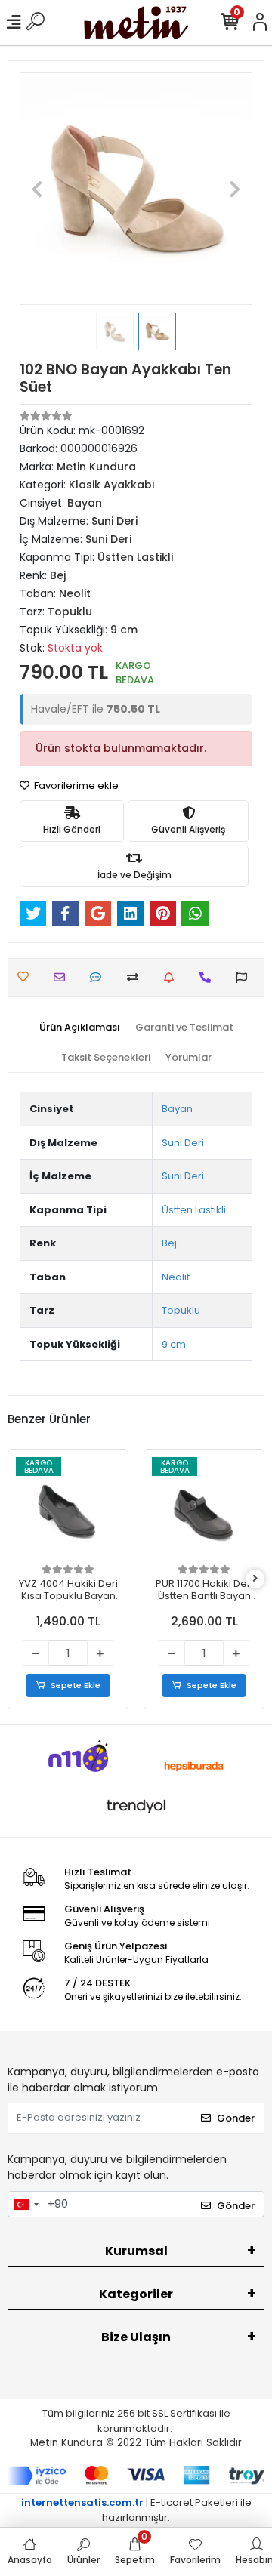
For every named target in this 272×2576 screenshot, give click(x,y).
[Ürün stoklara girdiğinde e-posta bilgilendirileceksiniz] (173, 977)
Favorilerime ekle (75, 786)
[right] (255, 1579)
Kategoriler (136, 2294)
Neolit (176, 1277)
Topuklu (181, 1310)
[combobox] (26, 2205)
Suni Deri (183, 1143)
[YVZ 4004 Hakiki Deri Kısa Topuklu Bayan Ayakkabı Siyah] (68, 1509)
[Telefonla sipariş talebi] (209, 977)
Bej (169, 1243)
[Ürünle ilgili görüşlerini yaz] (99, 977)
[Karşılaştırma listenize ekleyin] (136, 977)
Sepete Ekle (76, 1685)
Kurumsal (136, 2251)
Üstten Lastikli (194, 1210)
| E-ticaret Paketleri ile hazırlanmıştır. (136, 2510)
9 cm (174, 1344)
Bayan (177, 1109)
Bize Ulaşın (136, 2337)
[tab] (80, 1028)
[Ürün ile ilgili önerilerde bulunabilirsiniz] (245, 977)
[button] (37, 189)
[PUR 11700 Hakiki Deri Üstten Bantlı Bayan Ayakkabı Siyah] (204, 1509)
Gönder (236, 2118)
